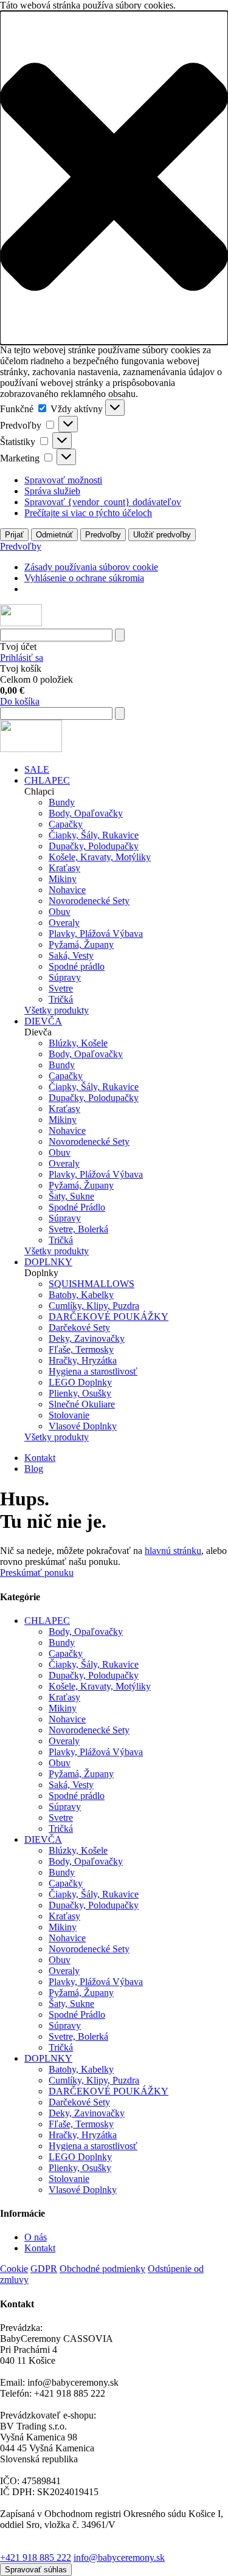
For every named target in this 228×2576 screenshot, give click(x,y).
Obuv (60, 912)
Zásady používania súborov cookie (91, 567)
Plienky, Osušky (80, 1393)
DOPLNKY (48, 1262)
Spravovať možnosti (63, 480)
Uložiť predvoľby (162, 535)
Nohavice (67, 890)
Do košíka (20, 701)
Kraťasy (64, 868)
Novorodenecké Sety (89, 901)
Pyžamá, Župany (81, 944)
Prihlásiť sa (22, 658)
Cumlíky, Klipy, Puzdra (94, 1306)
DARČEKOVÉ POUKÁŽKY (109, 1317)
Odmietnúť (54, 535)
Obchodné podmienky (102, 2269)
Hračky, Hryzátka (83, 1360)
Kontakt (40, 1458)
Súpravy (65, 977)
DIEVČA (43, 1021)
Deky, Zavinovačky (87, 1338)
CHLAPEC (47, 780)
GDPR (44, 2269)
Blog (34, 1469)
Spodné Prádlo (77, 1207)
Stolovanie (69, 1415)
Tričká (61, 999)
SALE (37, 769)
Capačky (66, 824)
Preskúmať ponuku (37, 1573)
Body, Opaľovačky (86, 813)
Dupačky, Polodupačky (94, 846)
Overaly (64, 923)
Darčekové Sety (79, 1328)
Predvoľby (103, 535)
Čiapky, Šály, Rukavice (94, 835)
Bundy (62, 802)
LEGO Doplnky (80, 1382)
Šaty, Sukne (71, 1196)
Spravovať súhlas (36, 2570)
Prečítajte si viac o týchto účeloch (88, 513)
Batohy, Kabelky (81, 1295)
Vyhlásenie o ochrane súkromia (84, 578)
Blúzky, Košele (78, 1043)
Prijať (14, 535)
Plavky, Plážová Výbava (96, 934)
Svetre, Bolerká (78, 1229)
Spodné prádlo (77, 966)
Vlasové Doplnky (83, 1426)
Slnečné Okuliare (82, 1404)
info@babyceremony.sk (119, 2557)
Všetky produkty (57, 1010)
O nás (36, 2237)
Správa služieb (52, 491)
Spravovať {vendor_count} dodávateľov (103, 502)
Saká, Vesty (71, 955)
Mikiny (63, 879)
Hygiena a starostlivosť (93, 1371)
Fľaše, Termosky (81, 1349)
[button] (114, 178)
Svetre (61, 988)
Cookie (14, 2269)
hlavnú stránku (173, 1551)
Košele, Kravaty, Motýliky (100, 857)
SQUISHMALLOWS (92, 1284)
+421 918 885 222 (36, 2557)
